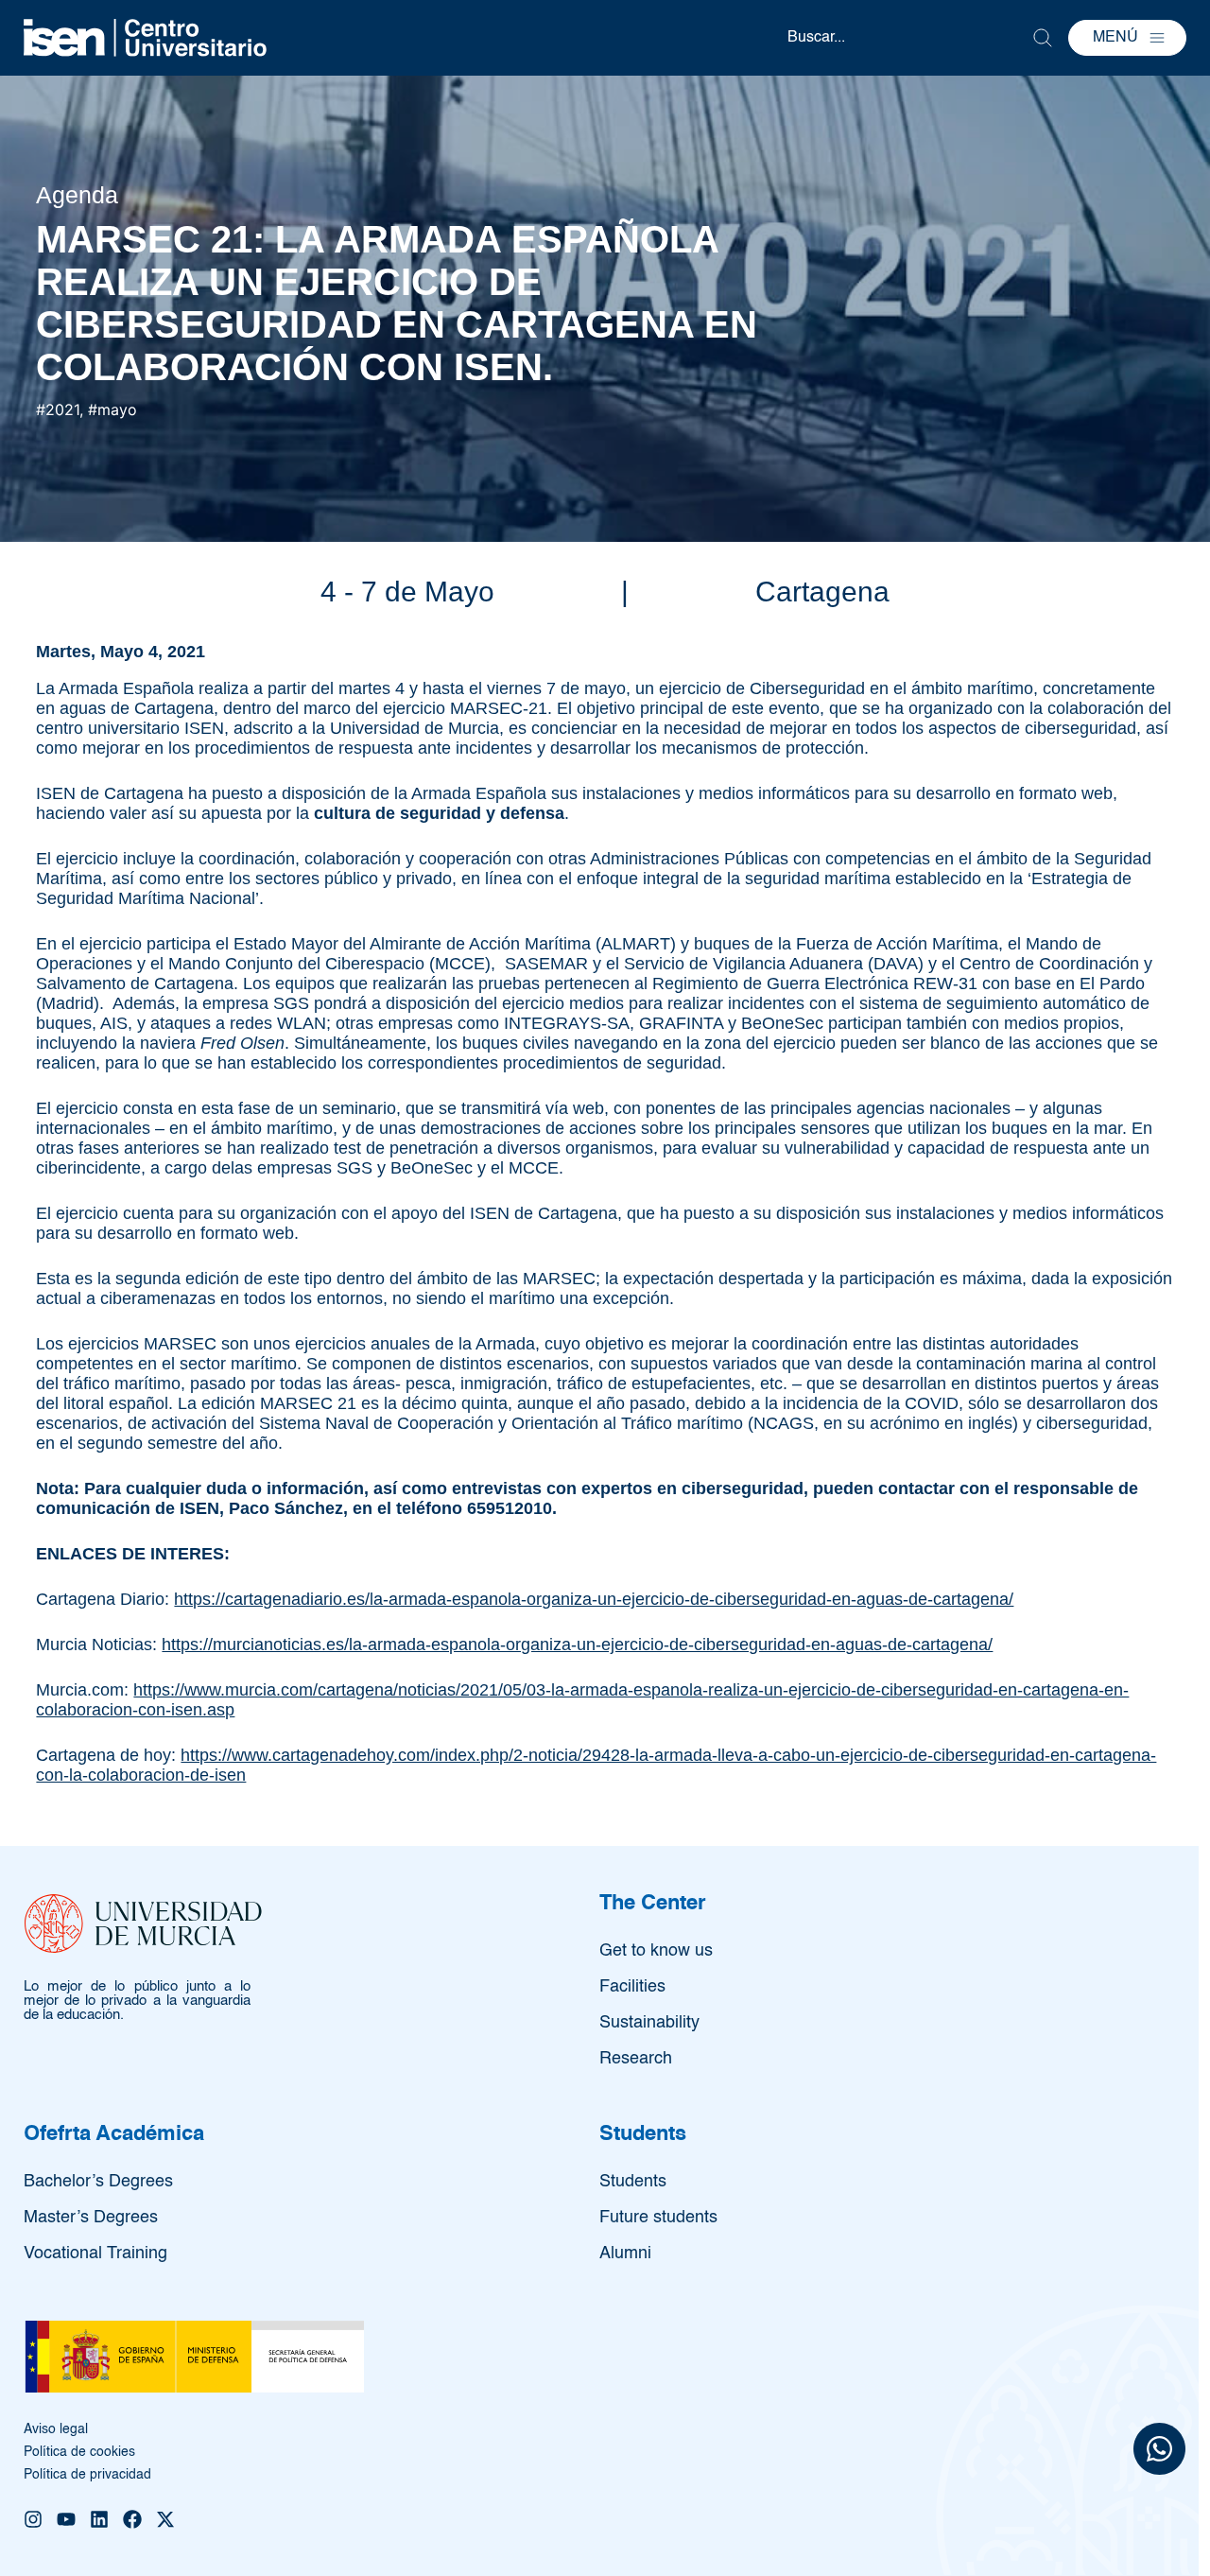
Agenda (77, 195)
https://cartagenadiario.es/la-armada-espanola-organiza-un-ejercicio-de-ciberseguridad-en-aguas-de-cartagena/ (594, 1599)
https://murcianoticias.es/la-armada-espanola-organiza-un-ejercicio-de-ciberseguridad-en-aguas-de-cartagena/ (577, 1645)
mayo (117, 409)
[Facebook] (132, 2519)
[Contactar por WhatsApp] (1159, 2452)
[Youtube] (66, 2519)
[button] (1127, 38)
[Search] (1043, 38)
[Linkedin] (99, 2519)
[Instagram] (33, 2519)
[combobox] (909, 38)
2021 (62, 409)
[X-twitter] (165, 2519)
